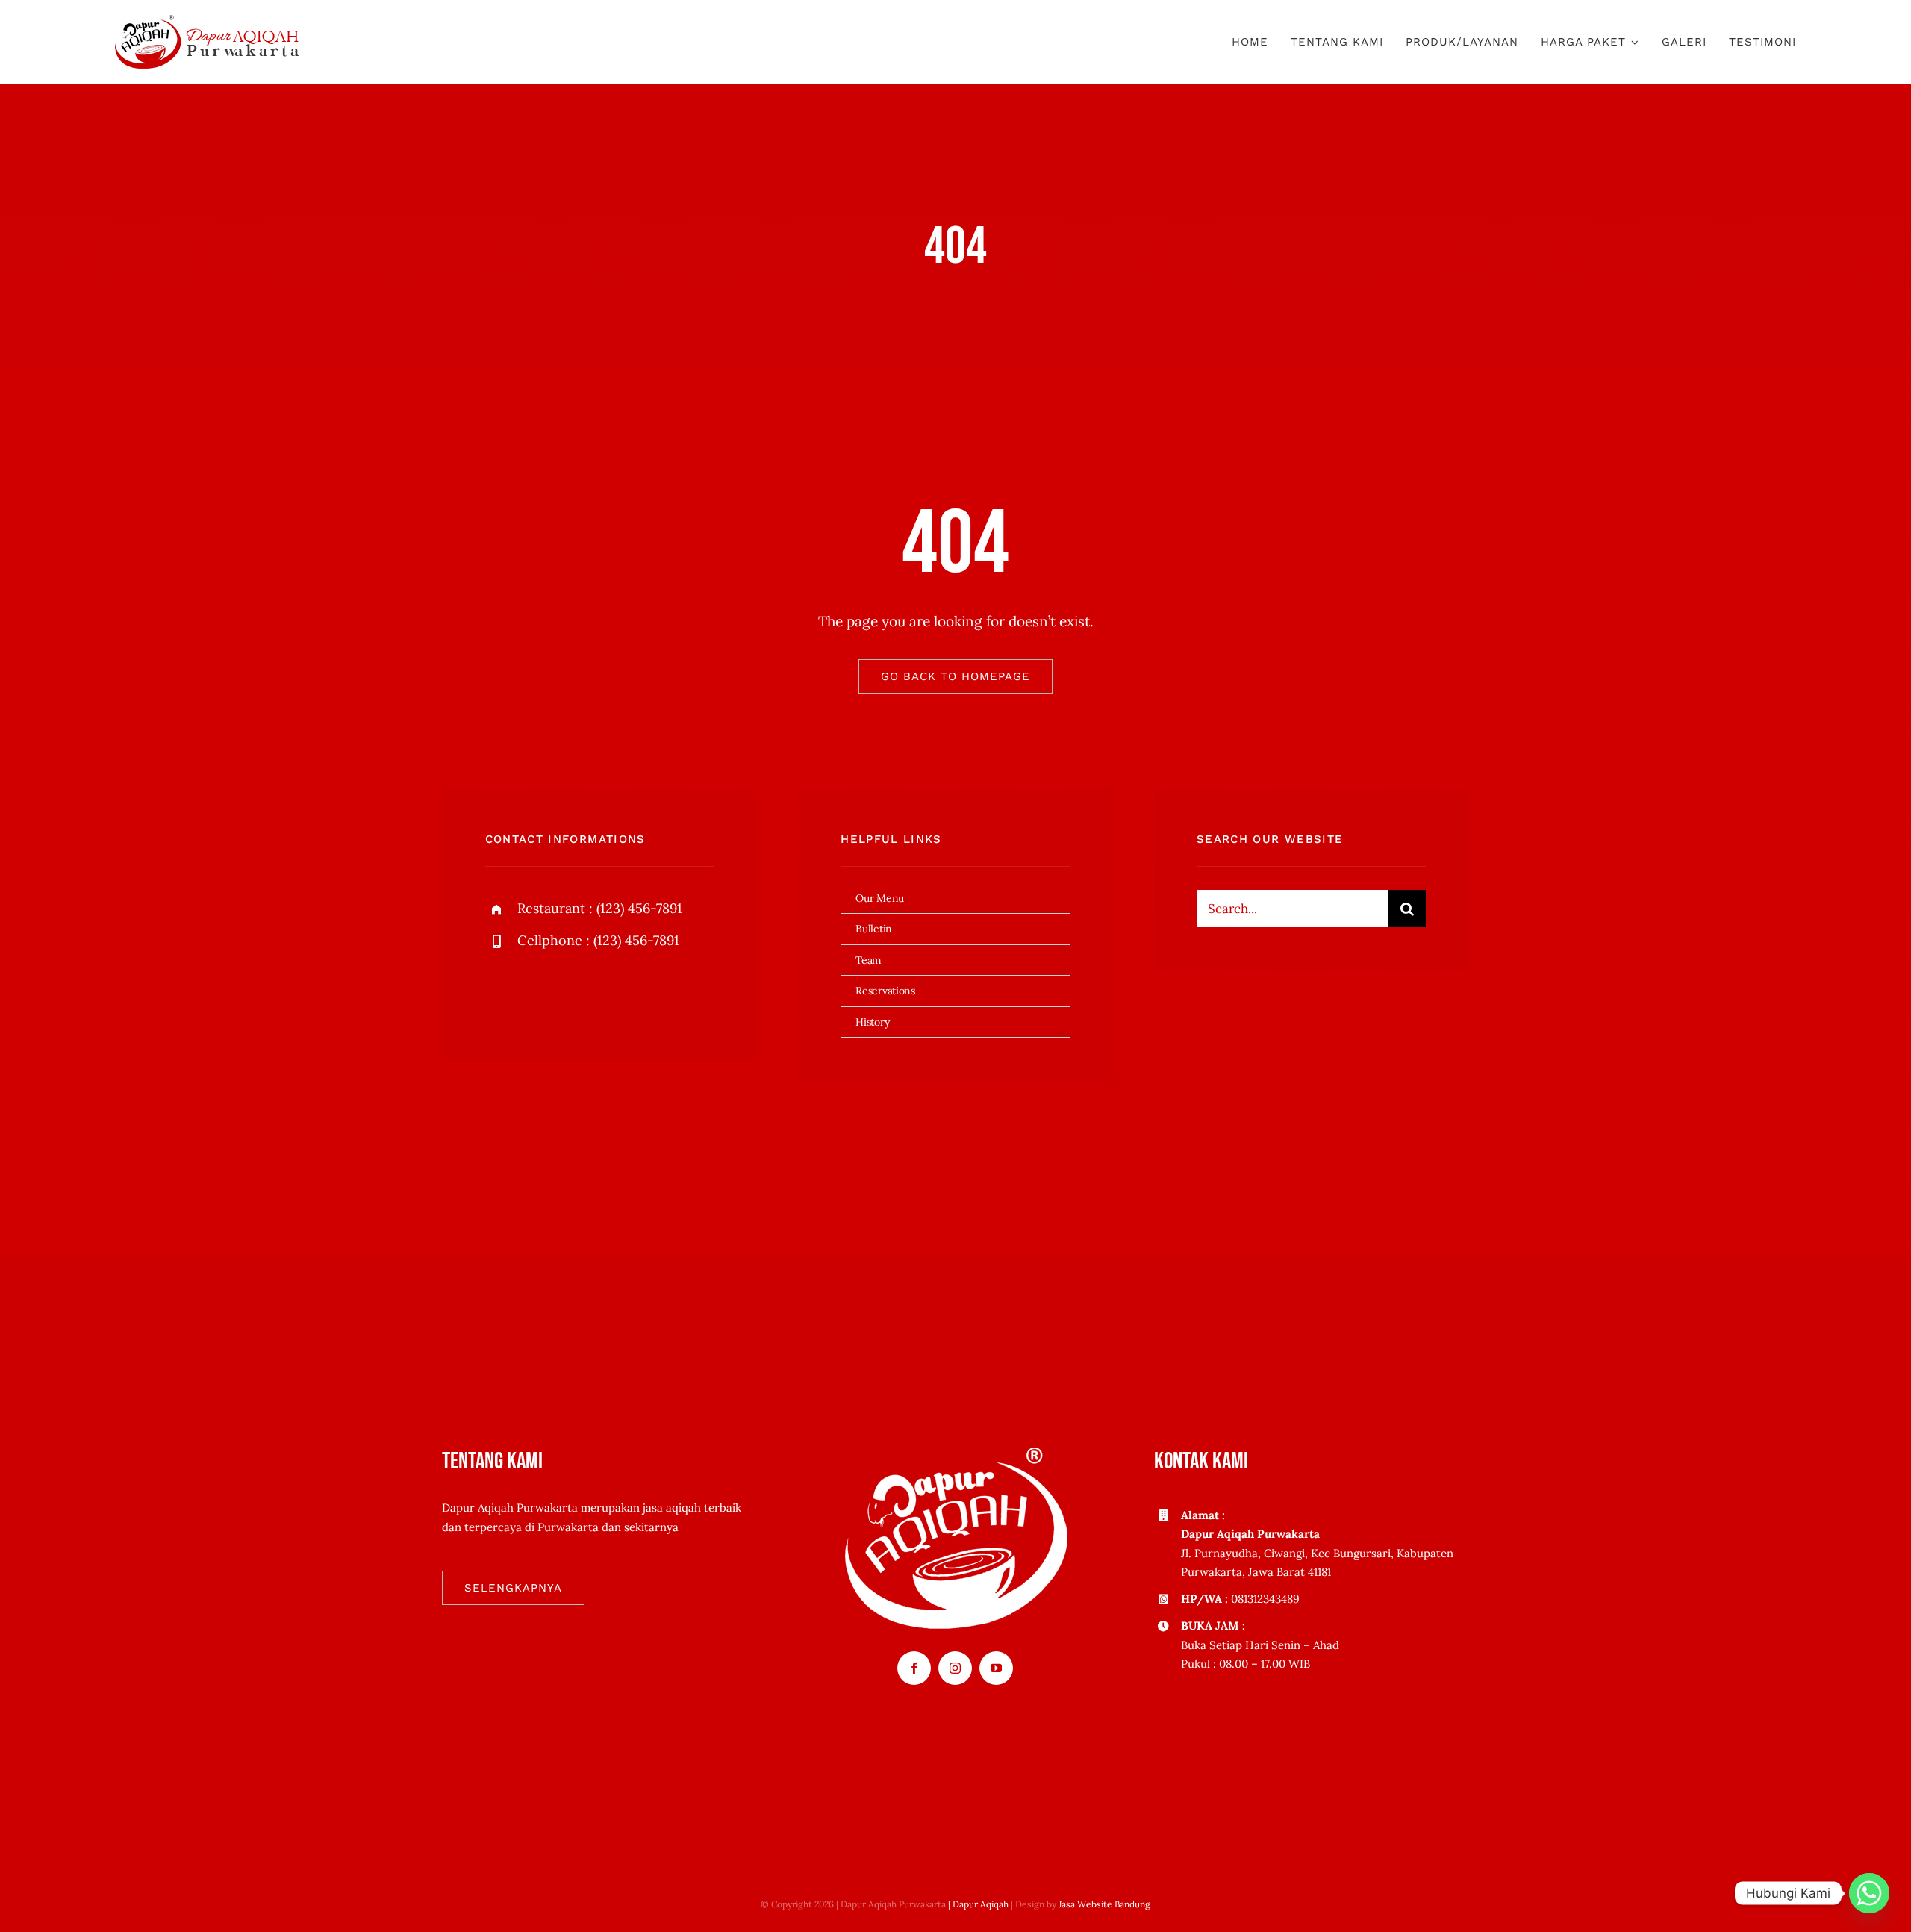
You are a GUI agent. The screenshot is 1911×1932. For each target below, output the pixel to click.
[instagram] (584, 993)
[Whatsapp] (1869, 1893)
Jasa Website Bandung (1104, 1904)
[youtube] (996, 1668)
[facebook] (502, 993)
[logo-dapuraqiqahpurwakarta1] (207, 22)
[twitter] (543, 993)
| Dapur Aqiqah (978, 1904)
